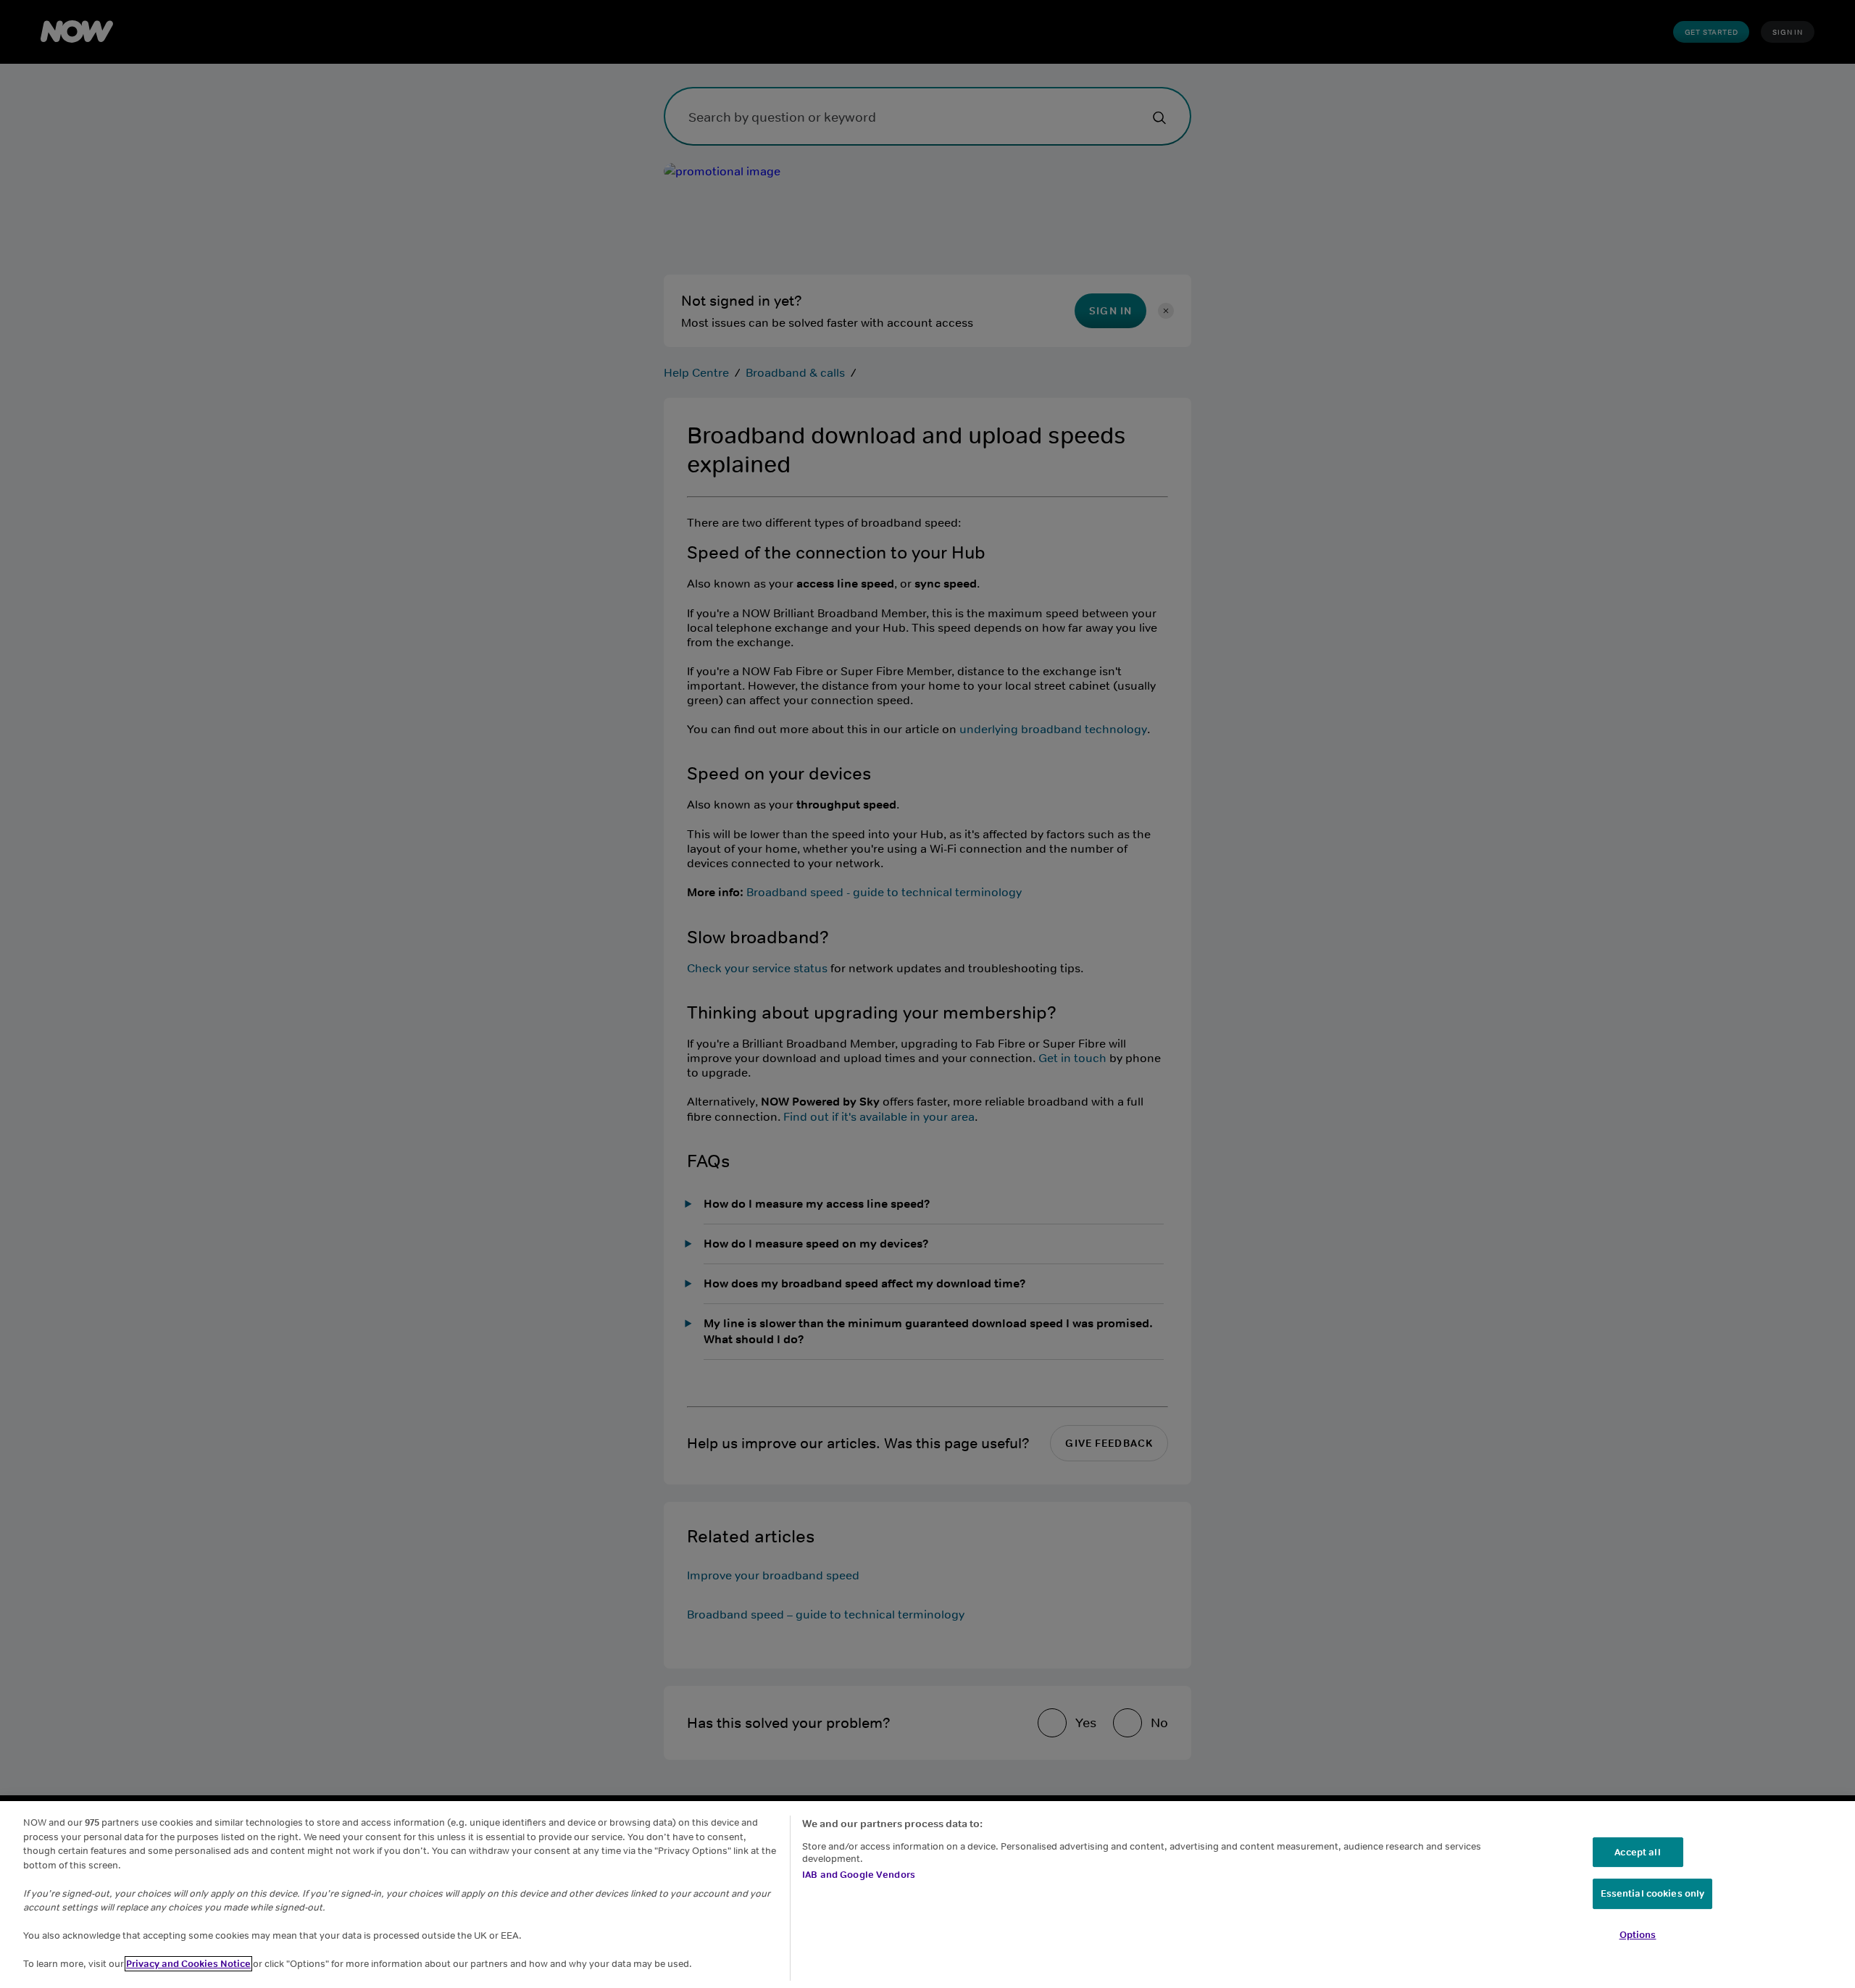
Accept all (1637, 1852)
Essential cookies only (1653, 1894)
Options (1638, 1935)
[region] (927, 1895)
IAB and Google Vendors (859, 1875)
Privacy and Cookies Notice (188, 1964)
